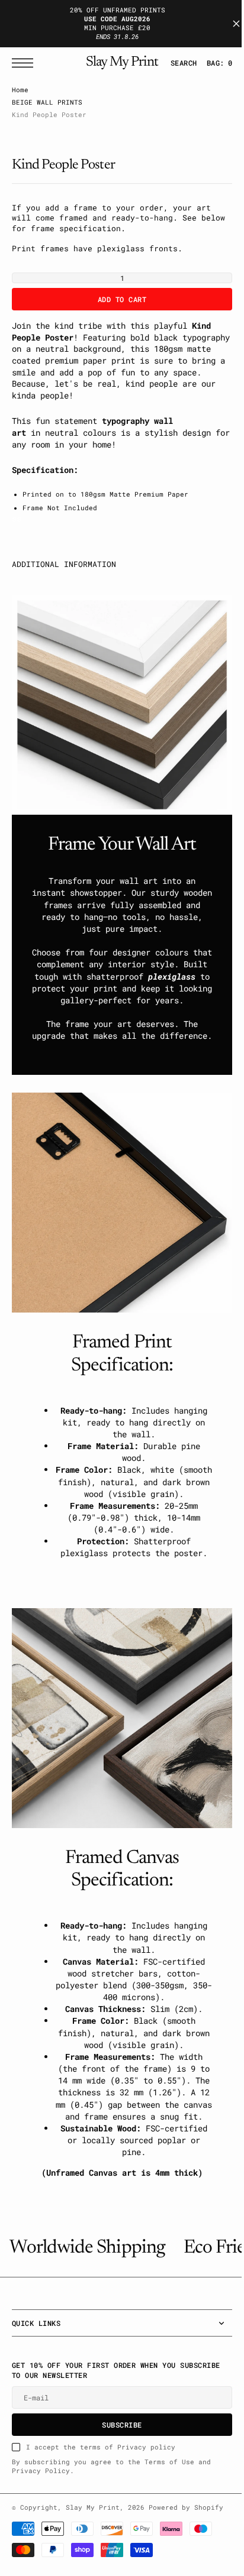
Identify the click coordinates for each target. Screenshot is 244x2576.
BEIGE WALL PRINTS (47, 102)
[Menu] (25, 63)
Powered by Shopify (186, 2529)
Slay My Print (93, 2529)
